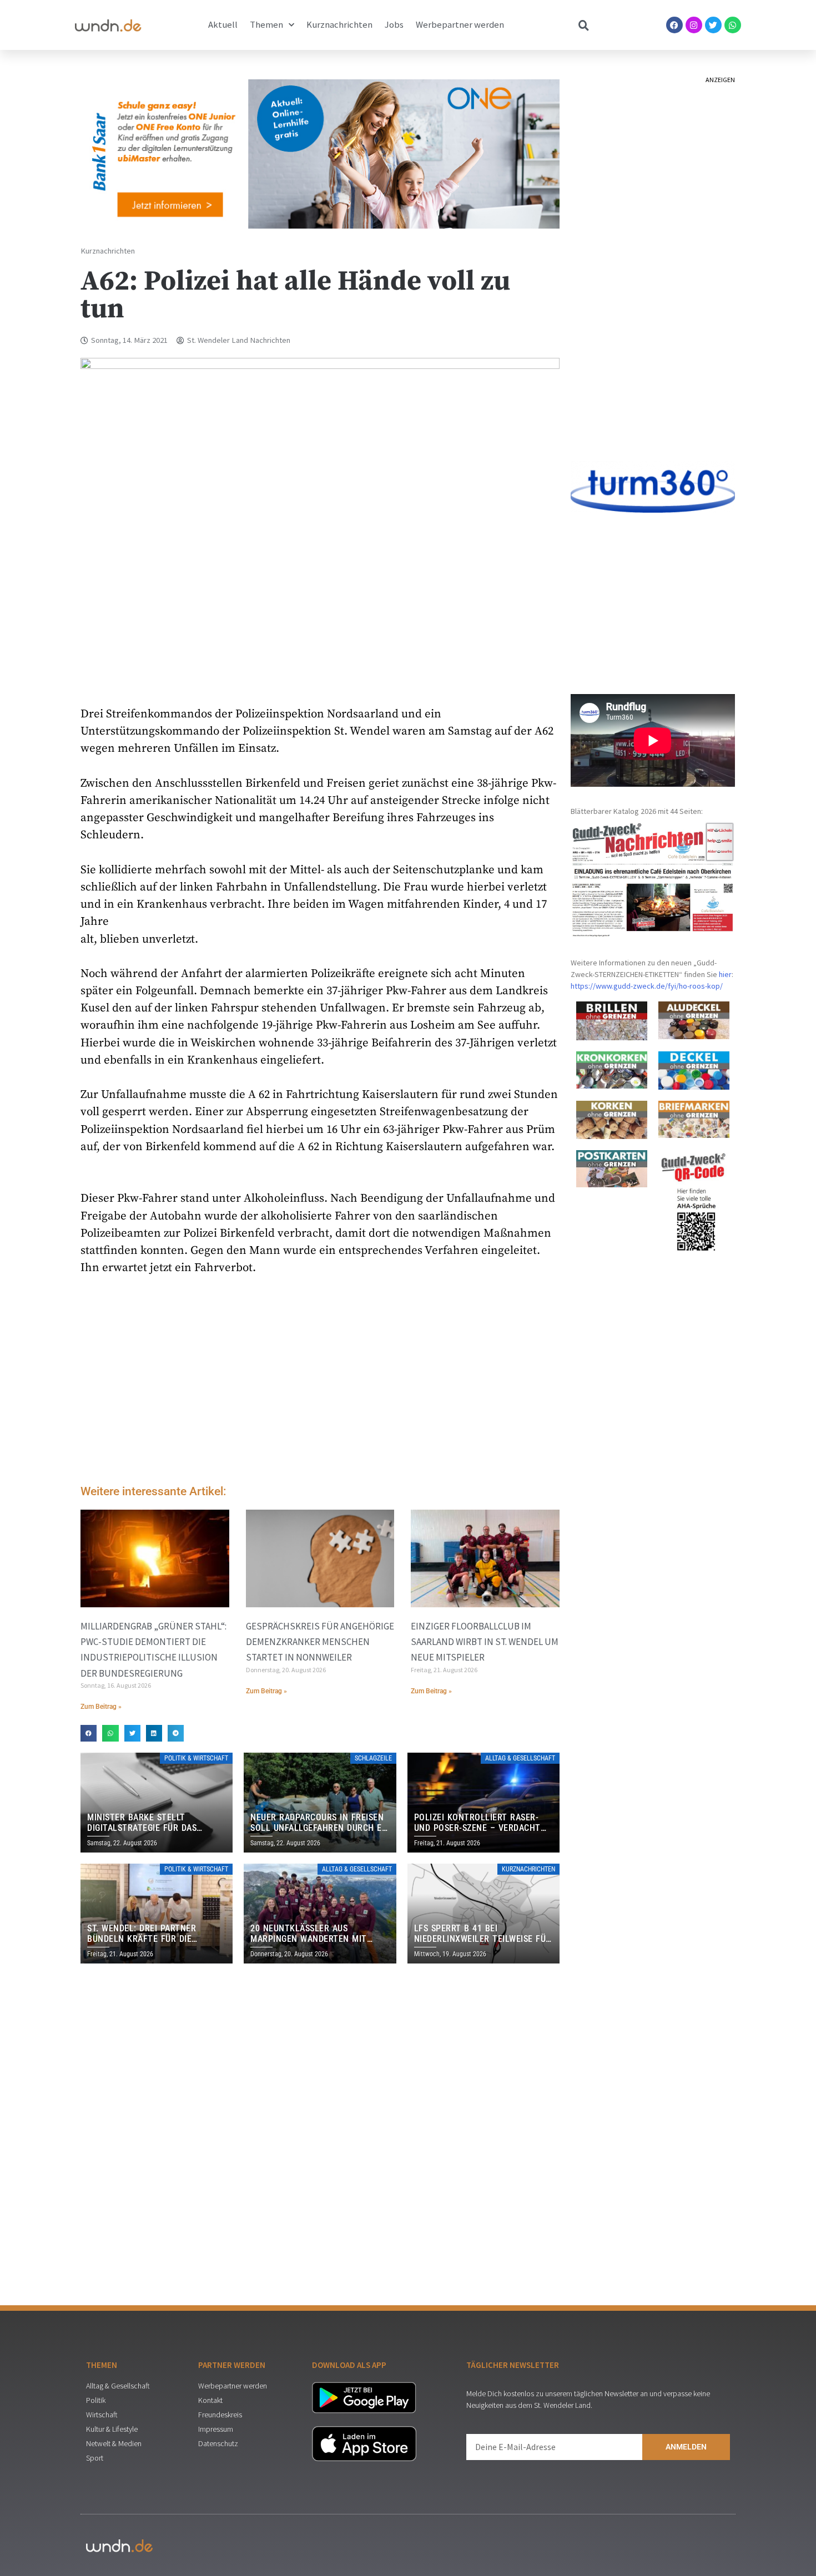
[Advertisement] (320, 1383)
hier (725, 974)
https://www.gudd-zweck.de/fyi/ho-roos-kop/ (647, 986)
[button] (89, 1733)
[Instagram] (694, 25)
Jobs (394, 25)
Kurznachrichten (339, 25)
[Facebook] (674, 25)
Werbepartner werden (460, 25)
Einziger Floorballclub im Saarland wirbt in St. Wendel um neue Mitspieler (485, 1642)
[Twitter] (713, 25)
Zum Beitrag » (101, 1707)
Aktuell (223, 25)
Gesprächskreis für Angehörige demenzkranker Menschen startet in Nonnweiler (320, 1642)
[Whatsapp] (733, 25)
